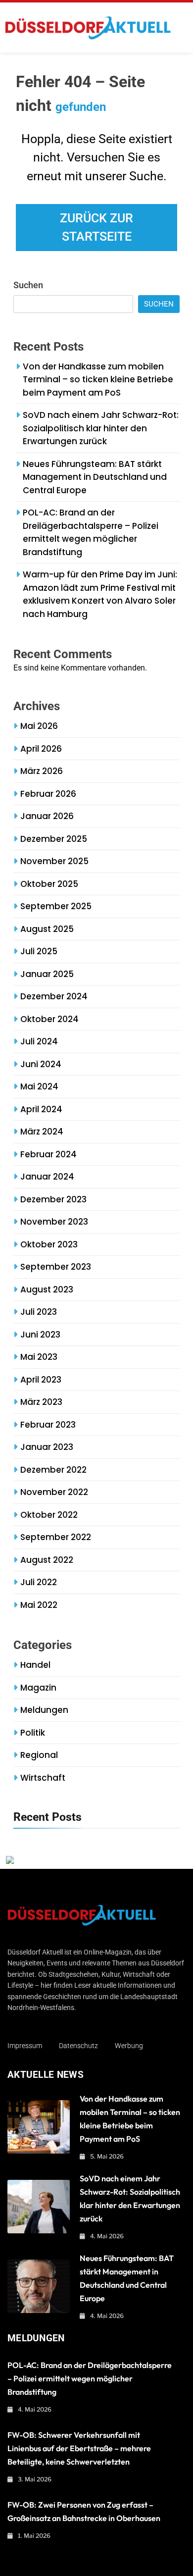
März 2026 (42, 771)
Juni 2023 (40, 1335)
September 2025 (56, 906)
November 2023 (54, 1222)
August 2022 (47, 1560)
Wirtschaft (43, 1778)
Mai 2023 (39, 1357)
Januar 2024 (47, 1177)
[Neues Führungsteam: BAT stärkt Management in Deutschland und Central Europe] (39, 2286)
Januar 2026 (47, 816)
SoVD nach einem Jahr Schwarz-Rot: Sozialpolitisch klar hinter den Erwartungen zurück (101, 428)
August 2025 (47, 929)
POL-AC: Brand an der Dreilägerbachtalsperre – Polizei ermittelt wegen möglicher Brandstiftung (91, 532)
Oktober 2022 (49, 1515)
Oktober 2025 (49, 884)
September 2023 (56, 1267)
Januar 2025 (47, 974)
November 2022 (54, 1492)
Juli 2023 (39, 1312)
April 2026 (41, 749)
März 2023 (41, 1402)
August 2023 (47, 1289)
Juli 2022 (39, 1582)
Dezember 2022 (53, 1470)
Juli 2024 (39, 1041)
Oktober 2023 (49, 1244)
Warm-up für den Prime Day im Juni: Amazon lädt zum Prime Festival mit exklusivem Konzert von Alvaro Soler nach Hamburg (100, 594)
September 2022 (56, 1537)
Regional (39, 1755)
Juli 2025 (39, 951)
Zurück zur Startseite (96, 228)
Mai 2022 (39, 1605)
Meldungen (44, 1710)
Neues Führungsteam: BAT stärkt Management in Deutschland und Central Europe (95, 477)
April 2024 (41, 1109)
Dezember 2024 (54, 996)
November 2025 (54, 861)
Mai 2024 (39, 1086)
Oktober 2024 (49, 1019)
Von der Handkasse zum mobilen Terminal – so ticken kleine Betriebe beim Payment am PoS (98, 380)
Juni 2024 (41, 1064)
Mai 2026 (39, 726)
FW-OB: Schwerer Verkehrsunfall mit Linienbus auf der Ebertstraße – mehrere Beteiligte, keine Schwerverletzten (79, 2448)
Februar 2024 (48, 1154)
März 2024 (42, 1132)
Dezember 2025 (54, 839)
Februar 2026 (48, 794)
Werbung (129, 2046)
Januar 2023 (47, 1447)
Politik (33, 1733)
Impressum (25, 2046)
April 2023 (41, 1380)
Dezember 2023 (53, 1199)
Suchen (28, 285)
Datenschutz (78, 2046)
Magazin (38, 1688)
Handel (35, 1665)
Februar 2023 (48, 1425)
